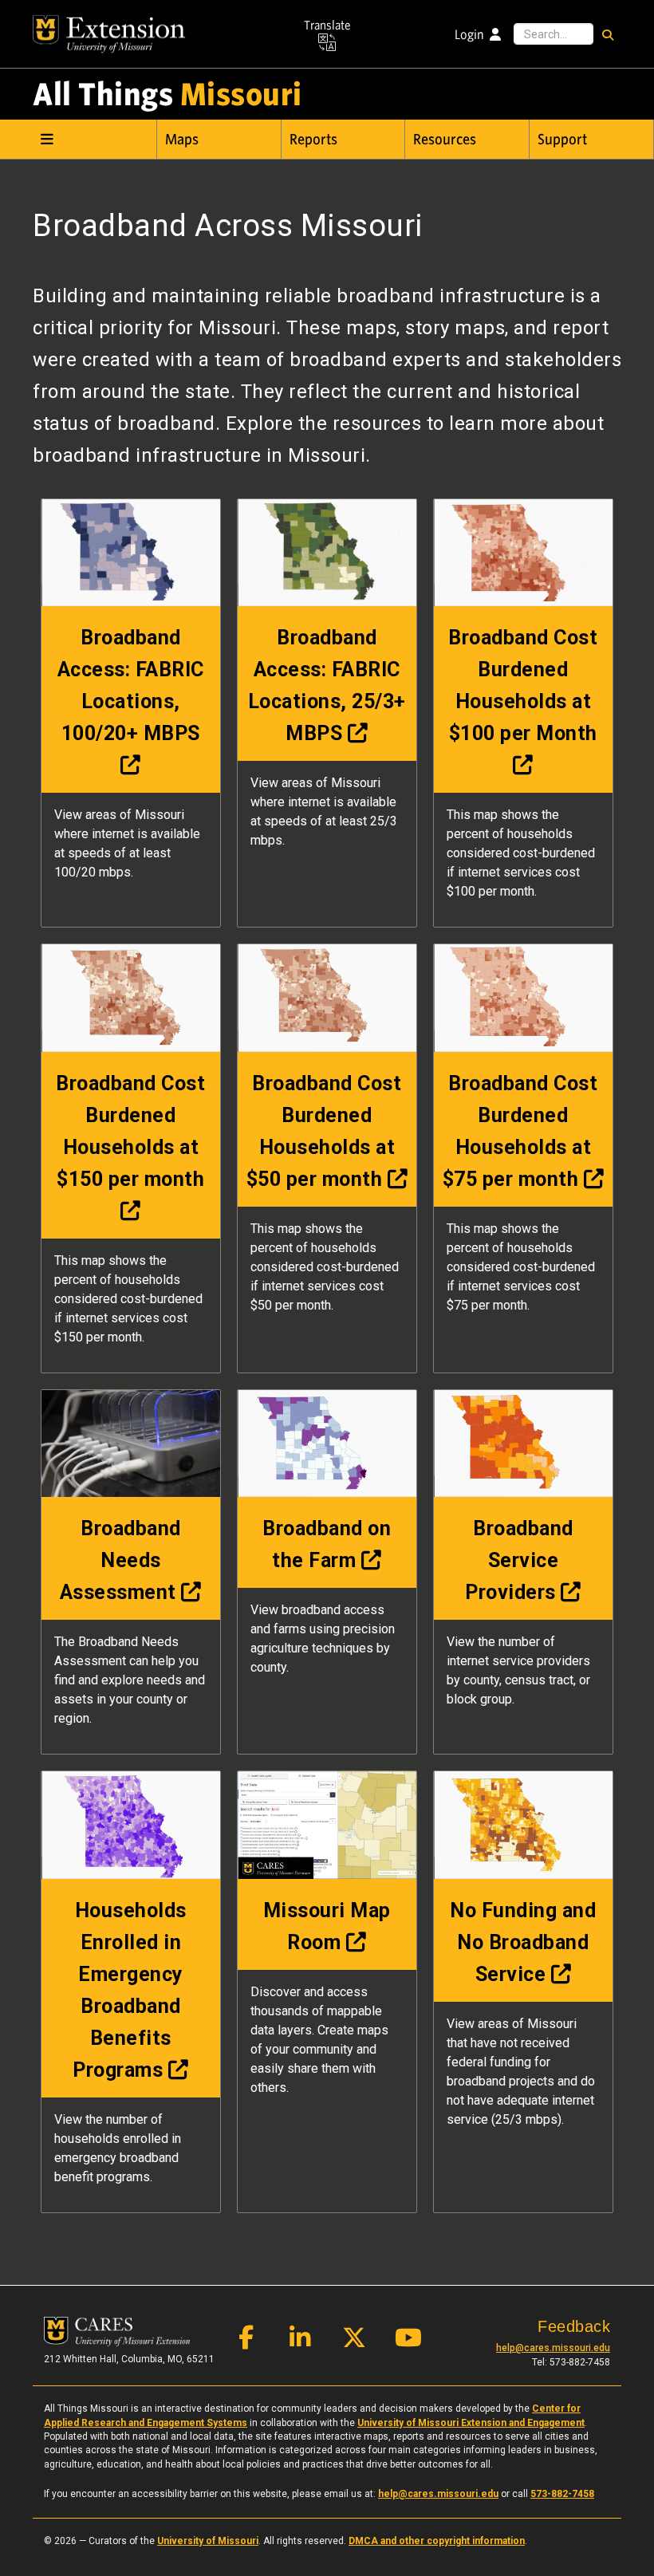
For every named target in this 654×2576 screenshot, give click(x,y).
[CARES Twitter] (354, 2342)
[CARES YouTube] (408, 2342)
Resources (445, 140)
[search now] (607, 34)
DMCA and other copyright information (437, 2541)
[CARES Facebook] (246, 2342)
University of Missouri (208, 2541)
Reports (313, 140)
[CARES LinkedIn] (300, 2342)
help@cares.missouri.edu (553, 2348)
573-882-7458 (562, 2494)
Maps (182, 140)
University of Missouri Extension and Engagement (471, 2423)
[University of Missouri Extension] (109, 34)
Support (562, 140)
